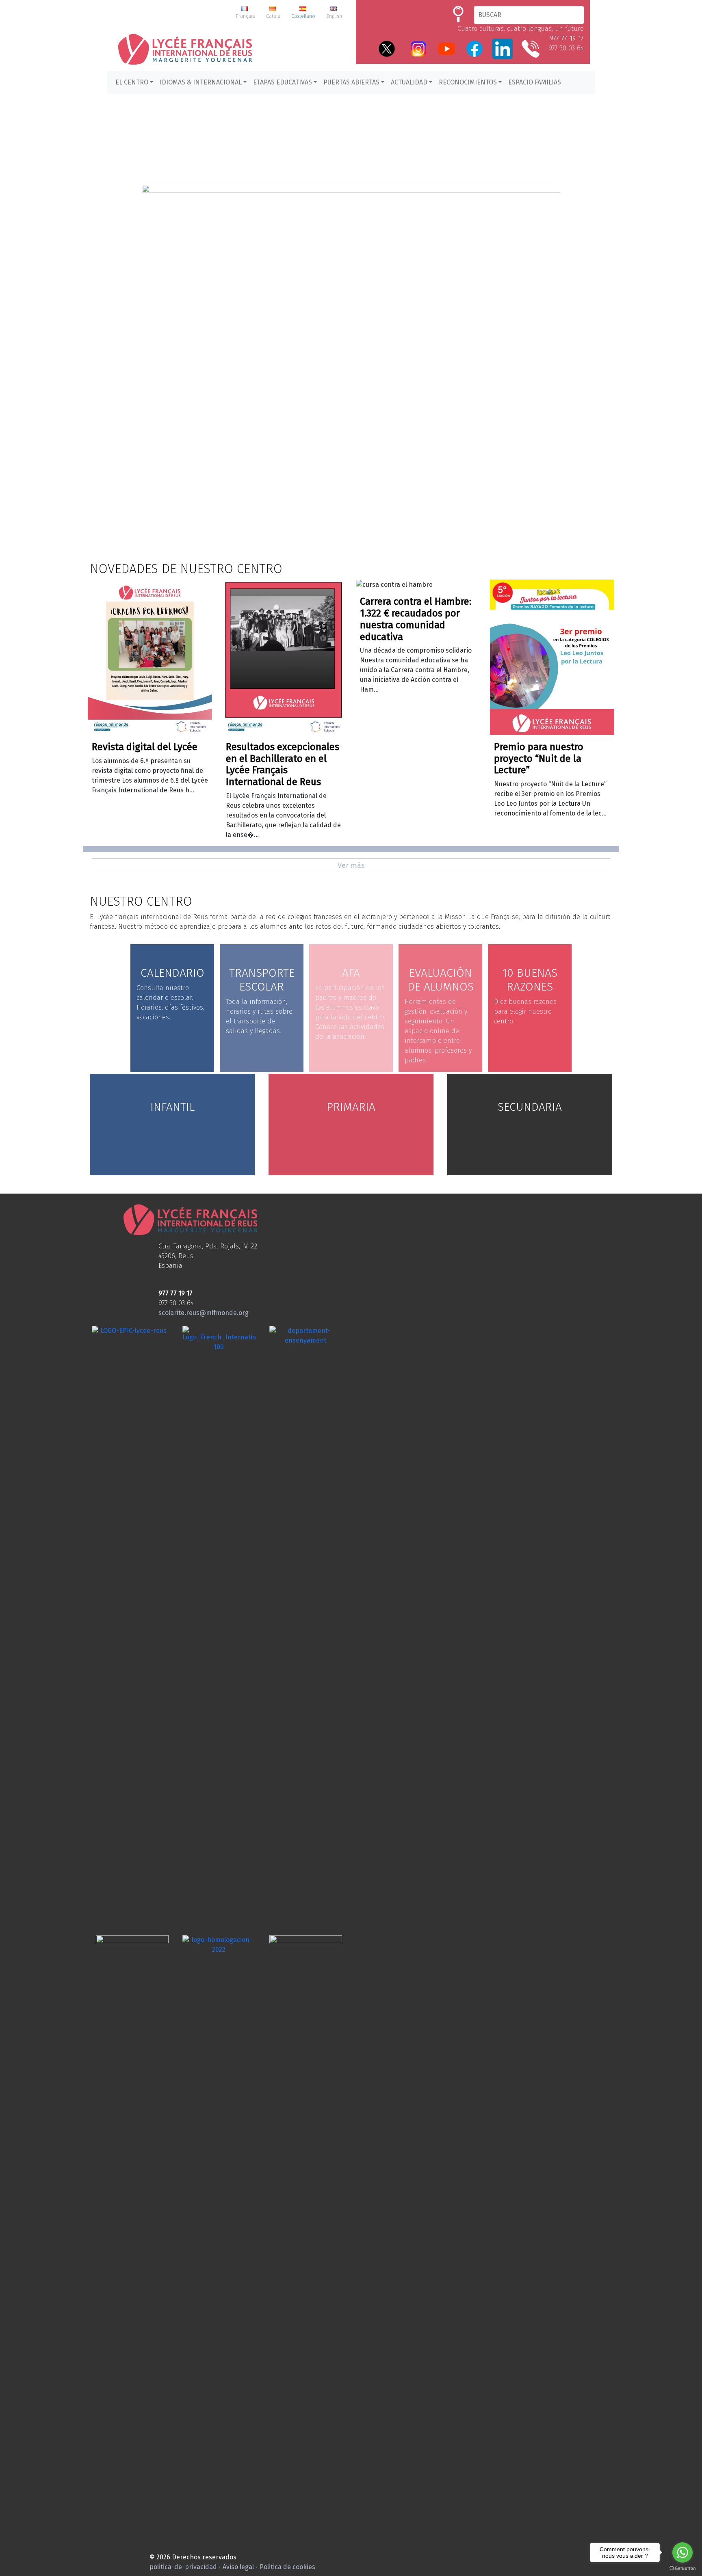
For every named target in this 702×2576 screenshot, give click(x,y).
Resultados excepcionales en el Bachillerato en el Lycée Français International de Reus (283, 764)
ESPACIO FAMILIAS (535, 82)
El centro (132, 82)
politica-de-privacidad (183, 2567)
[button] (351, 333)
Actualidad (409, 82)
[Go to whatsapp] (682, 2552)
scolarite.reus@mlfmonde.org (204, 1313)
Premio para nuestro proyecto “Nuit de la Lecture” (539, 759)
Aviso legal (238, 2567)
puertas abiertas (351, 82)
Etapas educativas (283, 82)
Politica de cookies (287, 2567)
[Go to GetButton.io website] (682, 2568)
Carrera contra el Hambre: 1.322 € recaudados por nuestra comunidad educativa (416, 619)
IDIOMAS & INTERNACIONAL (201, 82)
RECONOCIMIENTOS (468, 82)
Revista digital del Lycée (145, 747)
